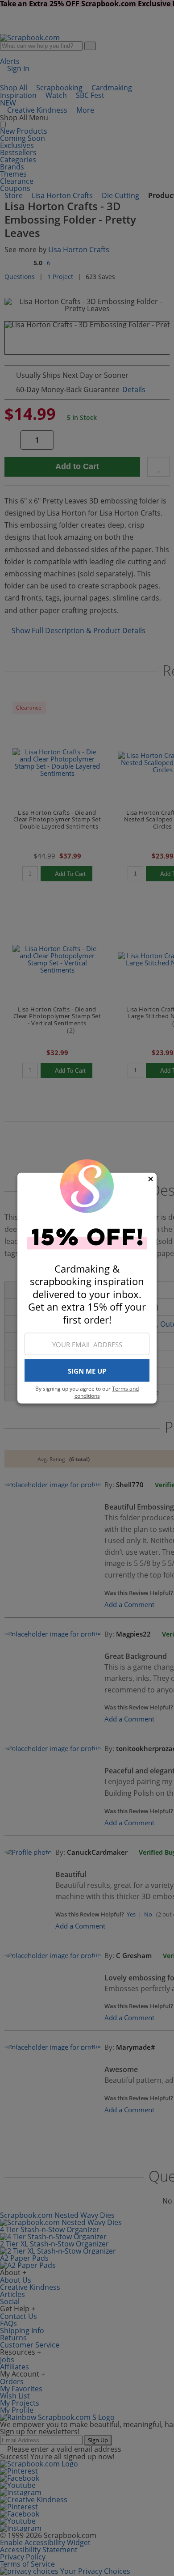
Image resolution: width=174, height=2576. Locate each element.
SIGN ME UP (87, 1370)
